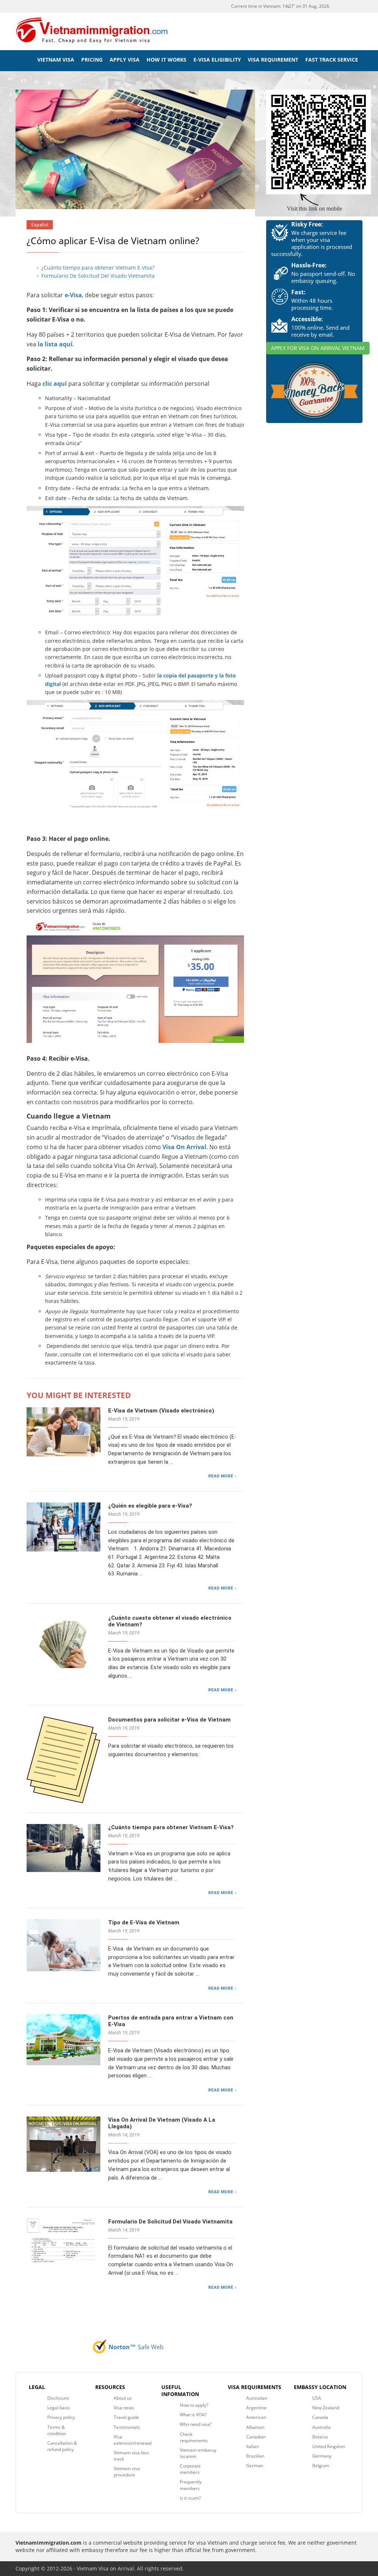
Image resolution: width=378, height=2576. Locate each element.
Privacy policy (61, 2417)
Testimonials (127, 2427)
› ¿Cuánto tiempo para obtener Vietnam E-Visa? (96, 268)
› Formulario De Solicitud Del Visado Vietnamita (96, 276)
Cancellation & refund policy (62, 2446)
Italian (252, 2446)
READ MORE (221, 1476)
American (256, 2417)
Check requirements (194, 2437)
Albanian (255, 2427)
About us (123, 2398)
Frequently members (191, 2485)
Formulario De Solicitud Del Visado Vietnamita (170, 2222)
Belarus (320, 2437)
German (255, 2466)
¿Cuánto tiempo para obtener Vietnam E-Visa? (171, 1827)
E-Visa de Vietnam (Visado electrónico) (161, 1411)
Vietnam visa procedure (127, 2472)
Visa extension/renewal (133, 2440)
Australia (322, 2427)
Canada (320, 2417)
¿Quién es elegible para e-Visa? (150, 1506)
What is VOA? (193, 2415)
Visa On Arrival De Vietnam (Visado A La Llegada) (162, 2123)
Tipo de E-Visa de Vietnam (144, 1923)
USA (317, 2398)
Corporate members (190, 2469)
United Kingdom (329, 2446)
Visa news (124, 2408)
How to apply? (194, 2405)
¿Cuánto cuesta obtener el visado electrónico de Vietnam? (170, 1621)
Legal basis (59, 2408)
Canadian (256, 2437)
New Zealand (326, 2408)
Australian (257, 2398)
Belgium (321, 2466)
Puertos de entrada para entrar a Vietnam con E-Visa (171, 2021)
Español (40, 225)
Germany (322, 2456)
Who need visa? (196, 2424)
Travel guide (126, 2417)
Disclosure (58, 2398)
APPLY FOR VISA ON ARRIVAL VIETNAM (318, 348)
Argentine (256, 2408)
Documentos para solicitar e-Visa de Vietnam (169, 1720)
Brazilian (255, 2456)
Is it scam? (190, 2498)
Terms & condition (57, 2430)
